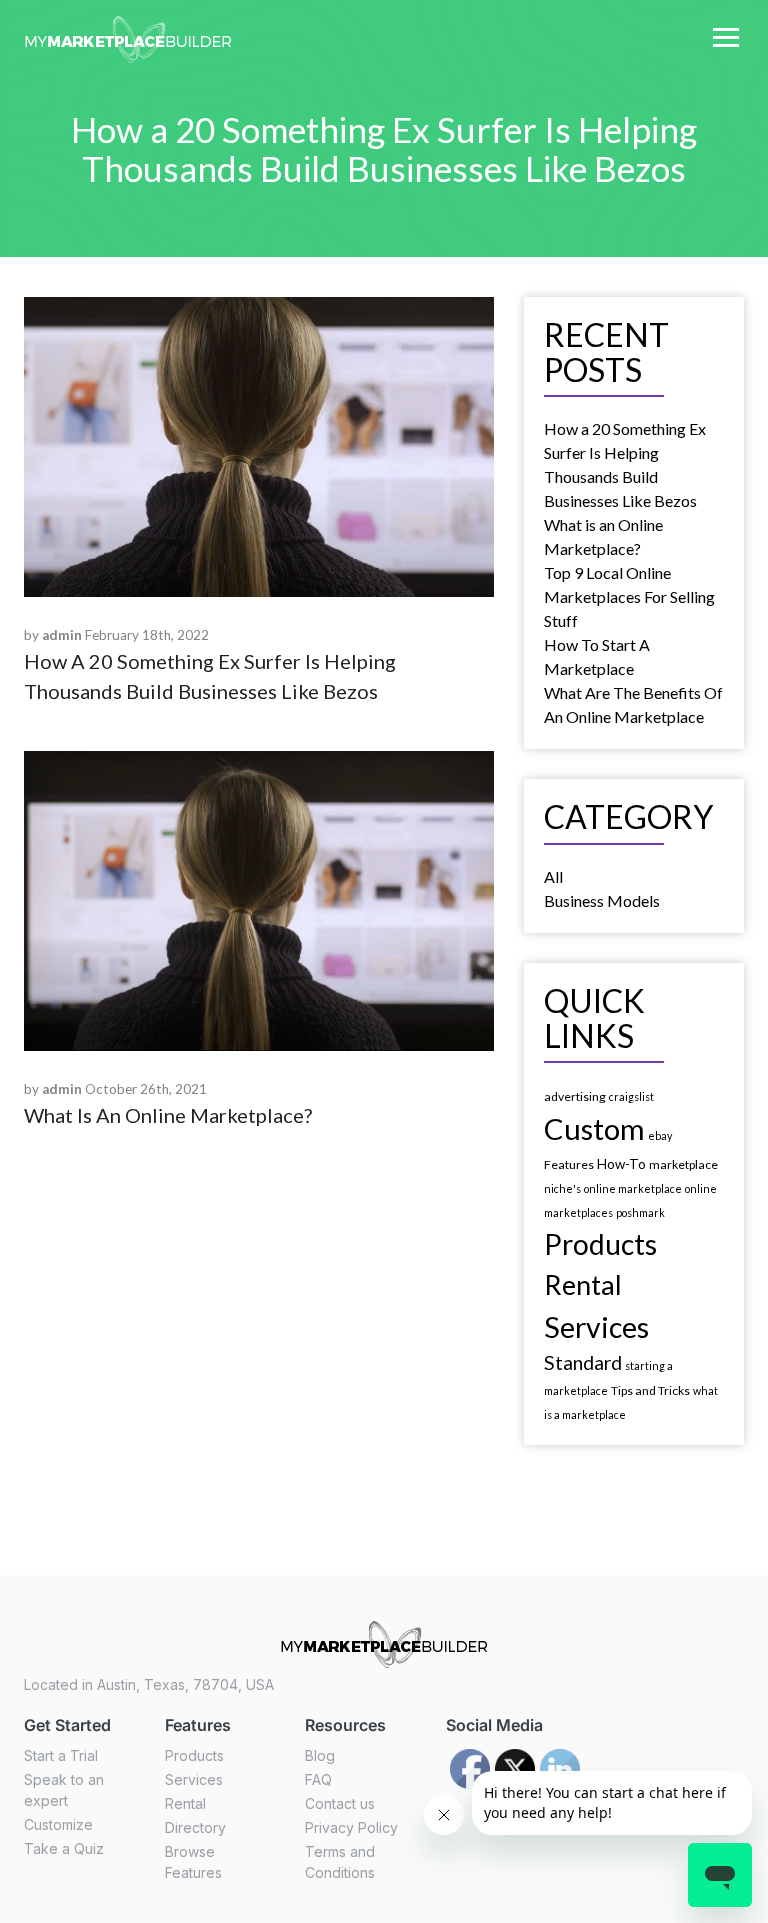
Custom (594, 1128)
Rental (583, 1284)
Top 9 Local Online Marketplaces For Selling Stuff (629, 596)
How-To (621, 1164)
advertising (575, 1096)
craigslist (631, 1096)
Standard (583, 1362)
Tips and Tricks (650, 1390)
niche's (562, 1188)
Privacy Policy (351, 1827)
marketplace (683, 1164)
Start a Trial (61, 1755)
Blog (320, 1755)
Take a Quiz (64, 1848)
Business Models (602, 900)
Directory (195, 1827)
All (553, 876)
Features (569, 1164)
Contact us (340, 1803)
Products (600, 1244)
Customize (58, 1824)
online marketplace (633, 1188)
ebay (660, 1135)
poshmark (640, 1212)
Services (596, 1327)
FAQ (318, 1779)
